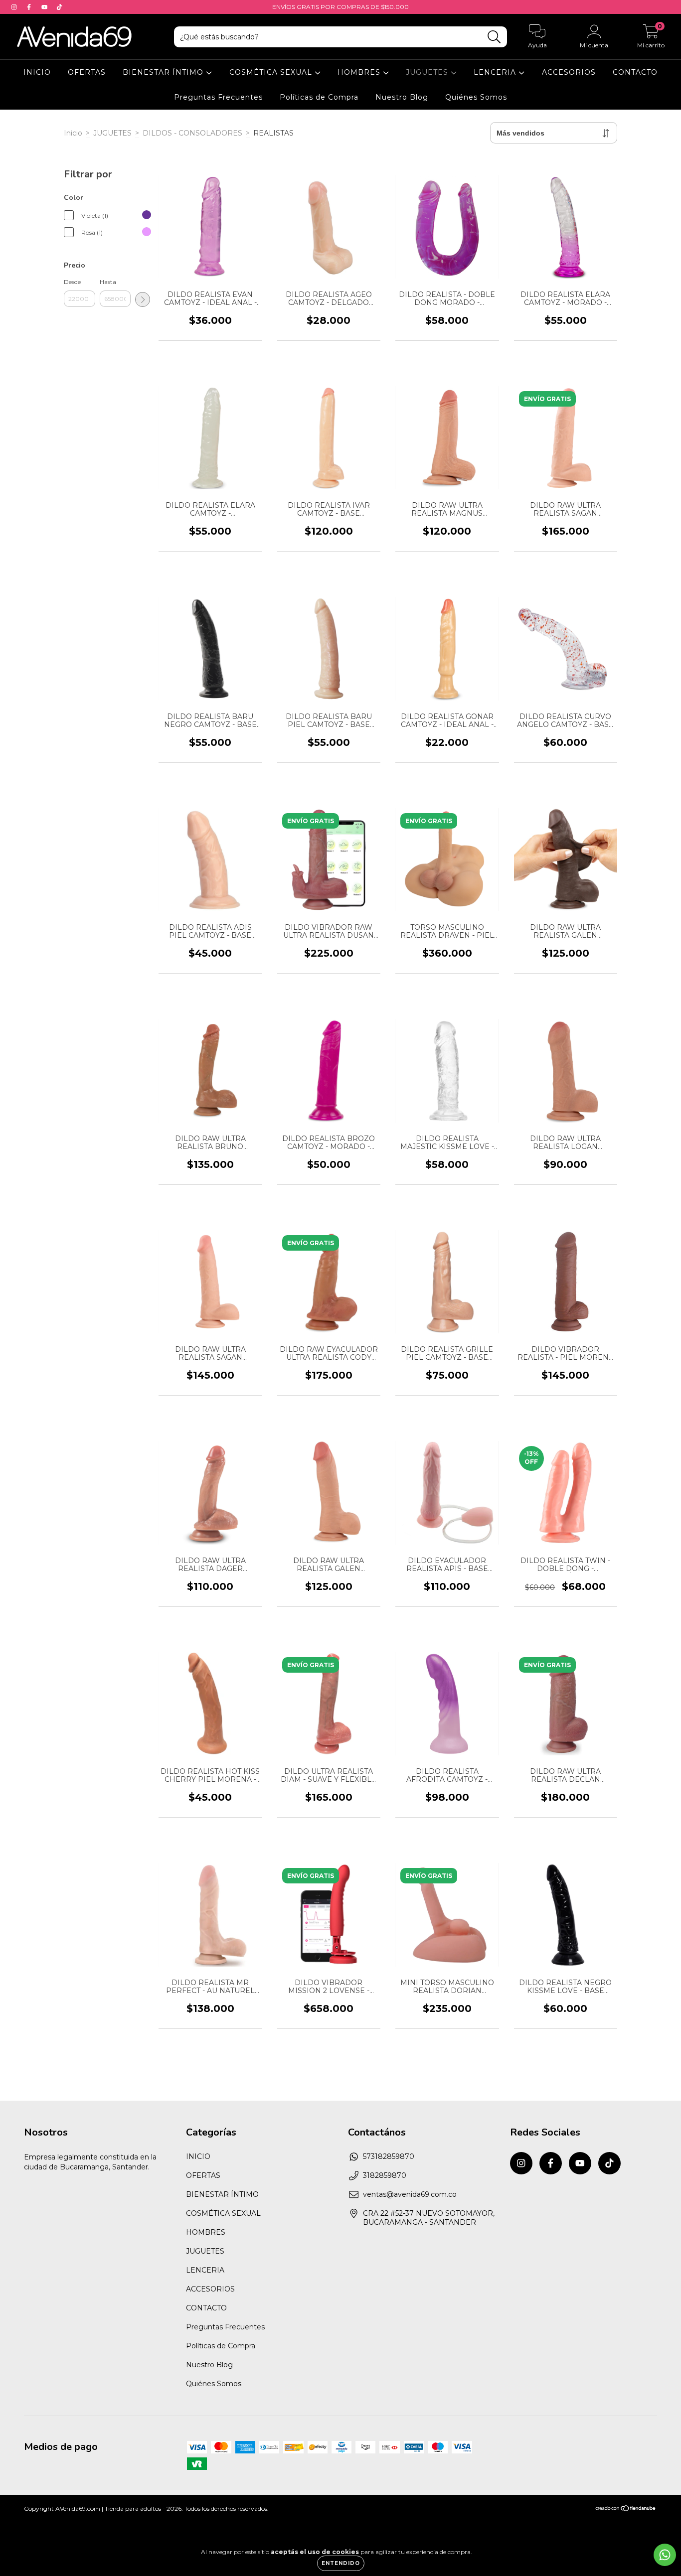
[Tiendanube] (626, 2509)
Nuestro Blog (402, 97)
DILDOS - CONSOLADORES (192, 133)
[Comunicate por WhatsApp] (665, 2555)
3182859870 (385, 2175)
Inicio (73, 133)
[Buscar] (494, 37)
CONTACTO (635, 72)
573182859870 (389, 2156)
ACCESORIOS (569, 72)
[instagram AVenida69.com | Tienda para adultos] (15, 7)
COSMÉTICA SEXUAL (272, 72)
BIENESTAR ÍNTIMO (164, 72)
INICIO (37, 72)
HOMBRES (360, 72)
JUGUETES (428, 72)
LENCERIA (496, 72)
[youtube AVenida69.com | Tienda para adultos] (45, 7)
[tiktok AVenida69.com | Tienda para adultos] (59, 7)
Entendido (341, 2563)
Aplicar (143, 299)
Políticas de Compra (319, 97)
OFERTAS (87, 72)
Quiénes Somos (476, 97)
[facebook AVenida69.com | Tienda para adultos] (30, 7)
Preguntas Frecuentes (218, 97)
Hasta (108, 282)
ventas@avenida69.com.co (410, 2194)
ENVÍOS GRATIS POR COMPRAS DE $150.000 (340, 7)
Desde (72, 282)
